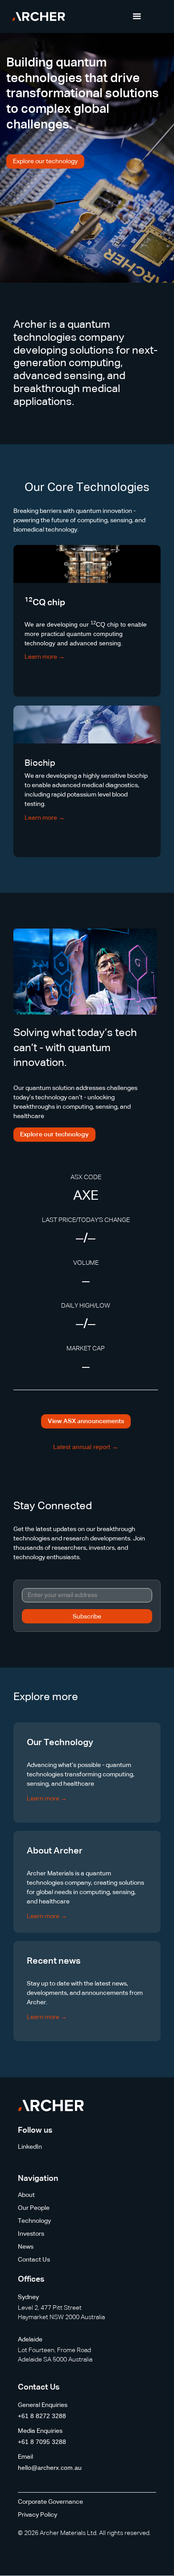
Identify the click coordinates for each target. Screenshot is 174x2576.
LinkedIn (30, 2147)
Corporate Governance (50, 2502)
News (26, 2247)
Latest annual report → (86, 1447)
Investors (31, 2234)
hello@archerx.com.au (50, 2468)
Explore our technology (45, 161)
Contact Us (34, 2260)
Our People (34, 2208)
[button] (137, 17)
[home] (37, 17)
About (26, 2195)
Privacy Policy (37, 2515)
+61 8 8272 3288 (42, 2416)
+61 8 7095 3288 (42, 2442)
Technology (34, 2221)
